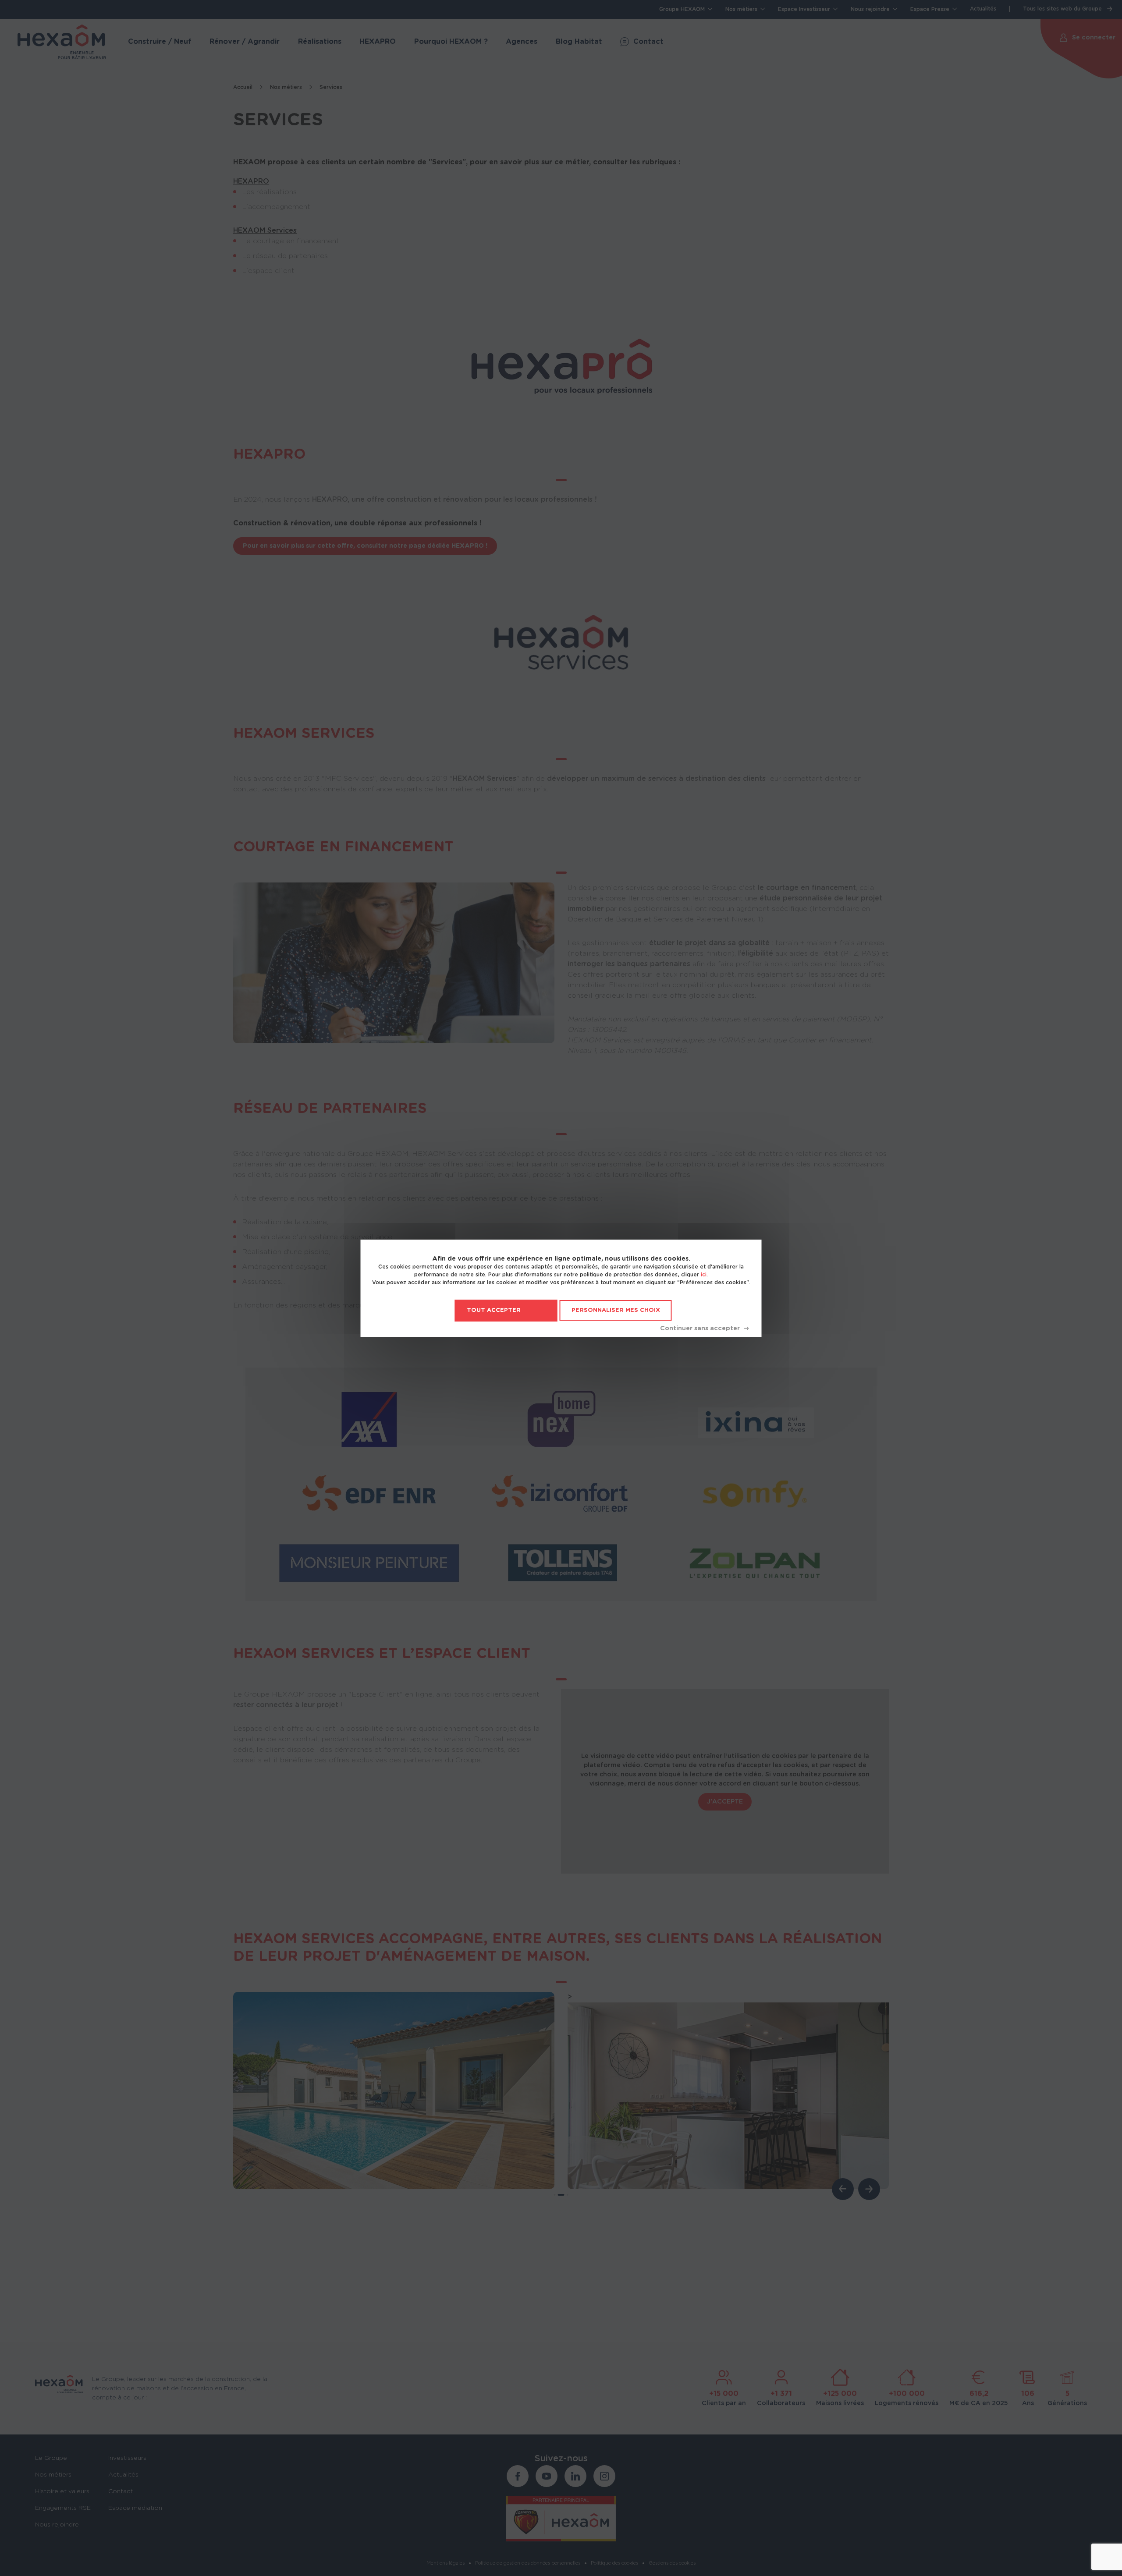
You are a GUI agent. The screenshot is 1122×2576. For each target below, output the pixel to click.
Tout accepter (494, 1310)
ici (704, 1275)
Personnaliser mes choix (616, 1310)
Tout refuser (704, 1329)
